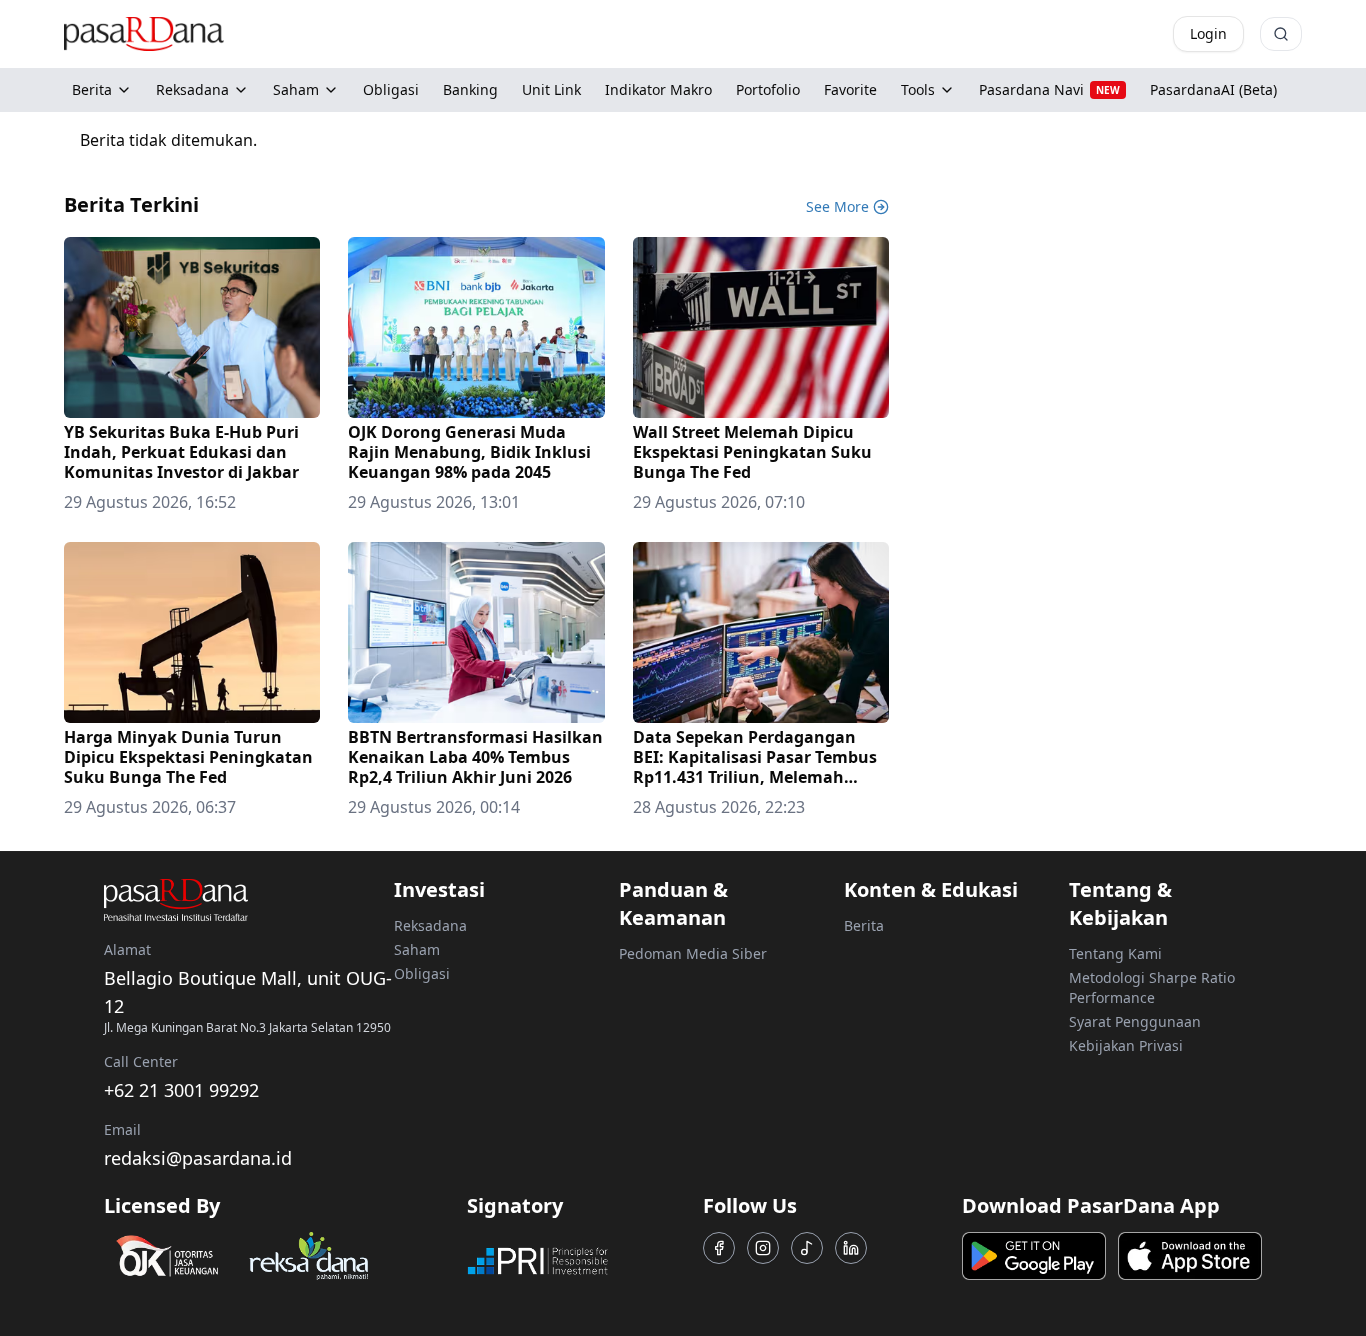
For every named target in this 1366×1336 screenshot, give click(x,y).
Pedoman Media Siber (693, 953)
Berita (92, 89)
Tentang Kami (1115, 953)
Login (1208, 33)
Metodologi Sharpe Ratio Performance (1152, 987)
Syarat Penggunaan (1135, 1021)
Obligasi (422, 973)
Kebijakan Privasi (1126, 1045)
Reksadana (192, 89)
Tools (918, 89)
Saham (296, 89)
